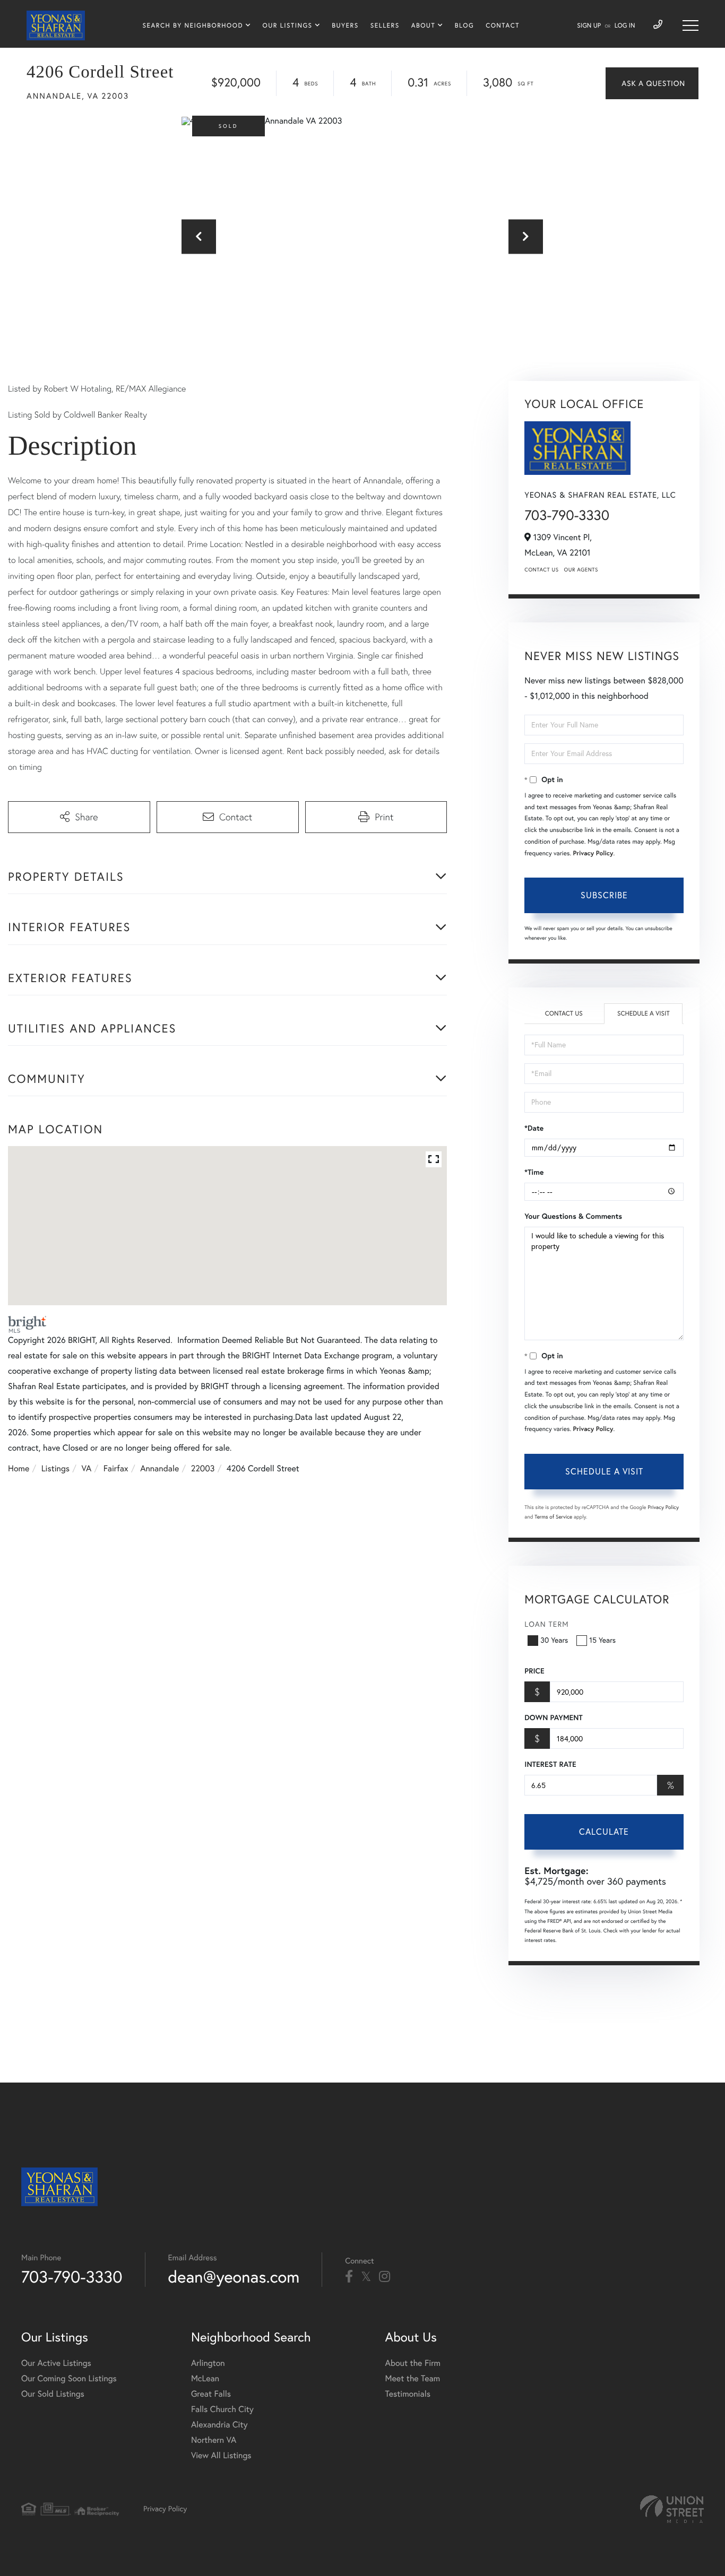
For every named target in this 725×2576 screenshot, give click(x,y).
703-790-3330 (567, 515)
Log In (625, 26)
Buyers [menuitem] (345, 26)
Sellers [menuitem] (385, 26)
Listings (55, 1469)
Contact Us (541, 570)
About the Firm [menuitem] (413, 2363)
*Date (534, 1128)
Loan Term (546, 1624)
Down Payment (553, 1718)
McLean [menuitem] (205, 2379)
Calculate (604, 1832)
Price (534, 1671)
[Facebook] (349, 2277)
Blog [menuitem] (464, 26)
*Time (534, 1172)
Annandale (159, 1469)
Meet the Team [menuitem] (413, 2379)
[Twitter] (366, 2277)
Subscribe (604, 895)
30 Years (554, 1640)
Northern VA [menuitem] (214, 2440)
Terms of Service (553, 1517)
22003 (203, 1469)
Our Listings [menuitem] (288, 26)
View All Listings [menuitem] (221, 2456)
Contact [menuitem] (503, 26)
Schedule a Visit (644, 1014)
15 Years (602, 1640)
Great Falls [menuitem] (211, 2394)
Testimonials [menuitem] (408, 2394)
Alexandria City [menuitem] (219, 2425)
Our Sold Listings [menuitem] (53, 2394)
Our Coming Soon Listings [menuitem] (69, 2379)
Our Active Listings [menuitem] (56, 2363)
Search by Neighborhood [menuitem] (193, 26)
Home (19, 1469)
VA (87, 1469)
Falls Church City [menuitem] (222, 2409)
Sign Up (589, 26)
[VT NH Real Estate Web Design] (672, 2509)
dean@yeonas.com (234, 2276)
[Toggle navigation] (691, 25)
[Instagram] (385, 2277)
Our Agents (581, 570)
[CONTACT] (652, 83)
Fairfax (116, 1469)
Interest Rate (550, 1764)
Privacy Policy (593, 853)
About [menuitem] (423, 26)
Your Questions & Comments (573, 1216)
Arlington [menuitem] (208, 2363)
